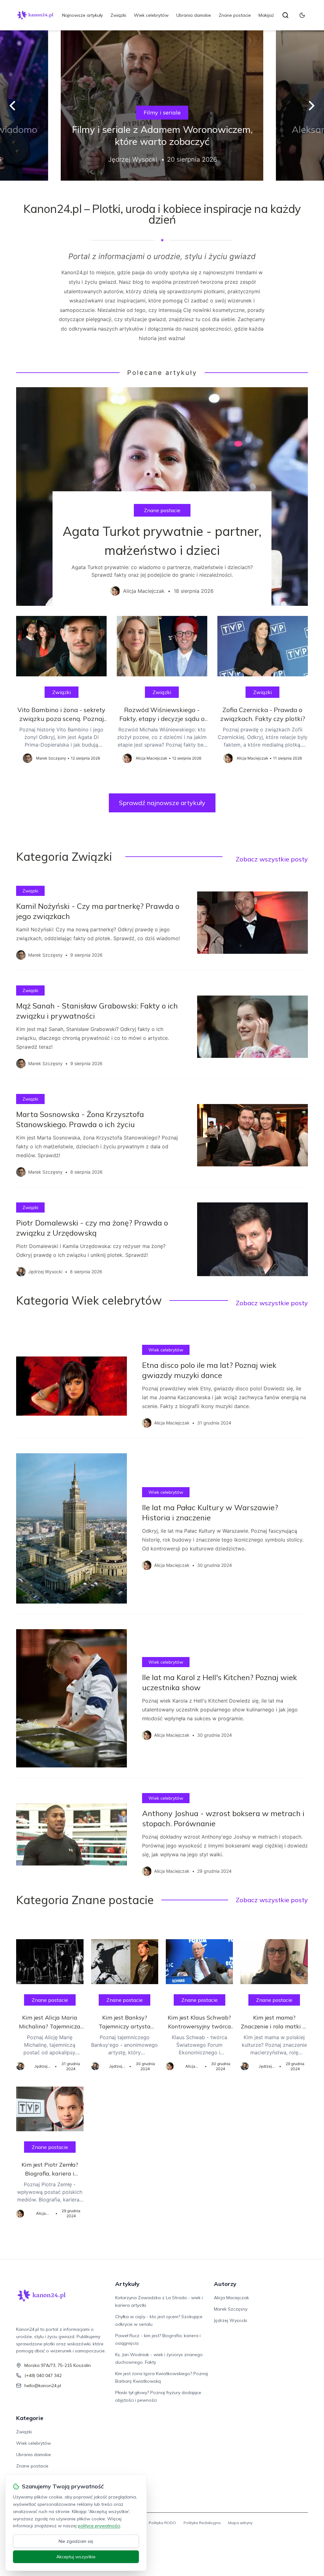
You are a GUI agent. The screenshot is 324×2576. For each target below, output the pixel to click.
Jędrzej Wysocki (231, 2320)
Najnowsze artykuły (82, 15)
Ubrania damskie (194, 15)
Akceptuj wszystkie (76, 2557)
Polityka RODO (162, 2523)
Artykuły (127, 2284)
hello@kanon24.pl (43, 2386)
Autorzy (225, 2284)
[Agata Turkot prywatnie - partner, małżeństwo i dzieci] (162, 497)
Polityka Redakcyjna (202, 2523)
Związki (118, 15)
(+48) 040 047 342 (43, 2375)
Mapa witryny (240, 2523)
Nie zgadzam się (76, 2541)
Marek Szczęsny (231, 2309)
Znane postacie (235, 15)
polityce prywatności (99, 2526)
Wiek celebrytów (151, 15)
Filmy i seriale (162, 112)
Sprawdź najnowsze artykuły (162, 803)
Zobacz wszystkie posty (272, 859)
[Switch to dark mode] (302, 15)
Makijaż (266, 15)
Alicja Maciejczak (231, 2298)
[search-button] (285, 15)
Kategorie (30, 2418)
